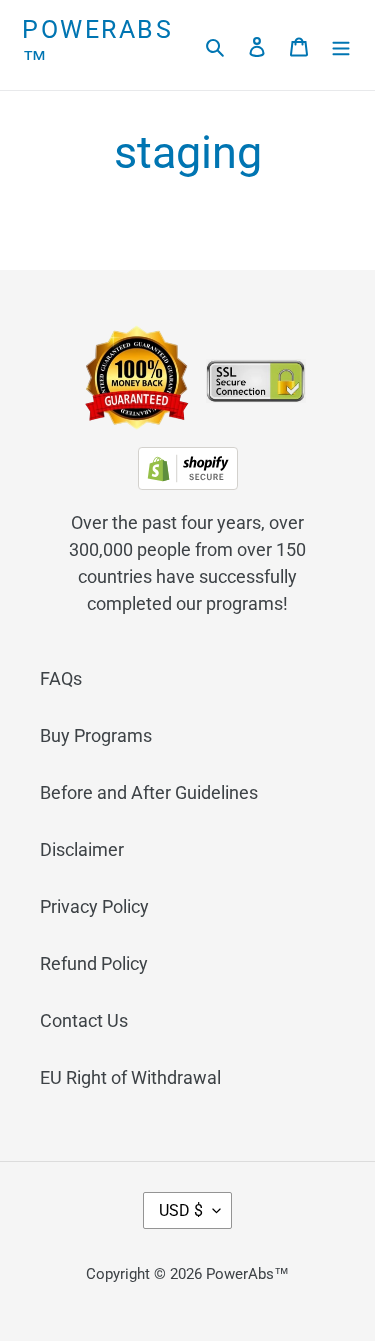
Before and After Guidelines (149, 792)
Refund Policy (94, 963)
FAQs (61, 678)
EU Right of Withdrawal (130, 1077)
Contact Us (84, 1020)
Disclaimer (82, 849)
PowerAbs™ (97, 44)
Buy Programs (96, 735)
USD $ (181, 1210)
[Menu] (341, 45)
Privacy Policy (94, 906)
